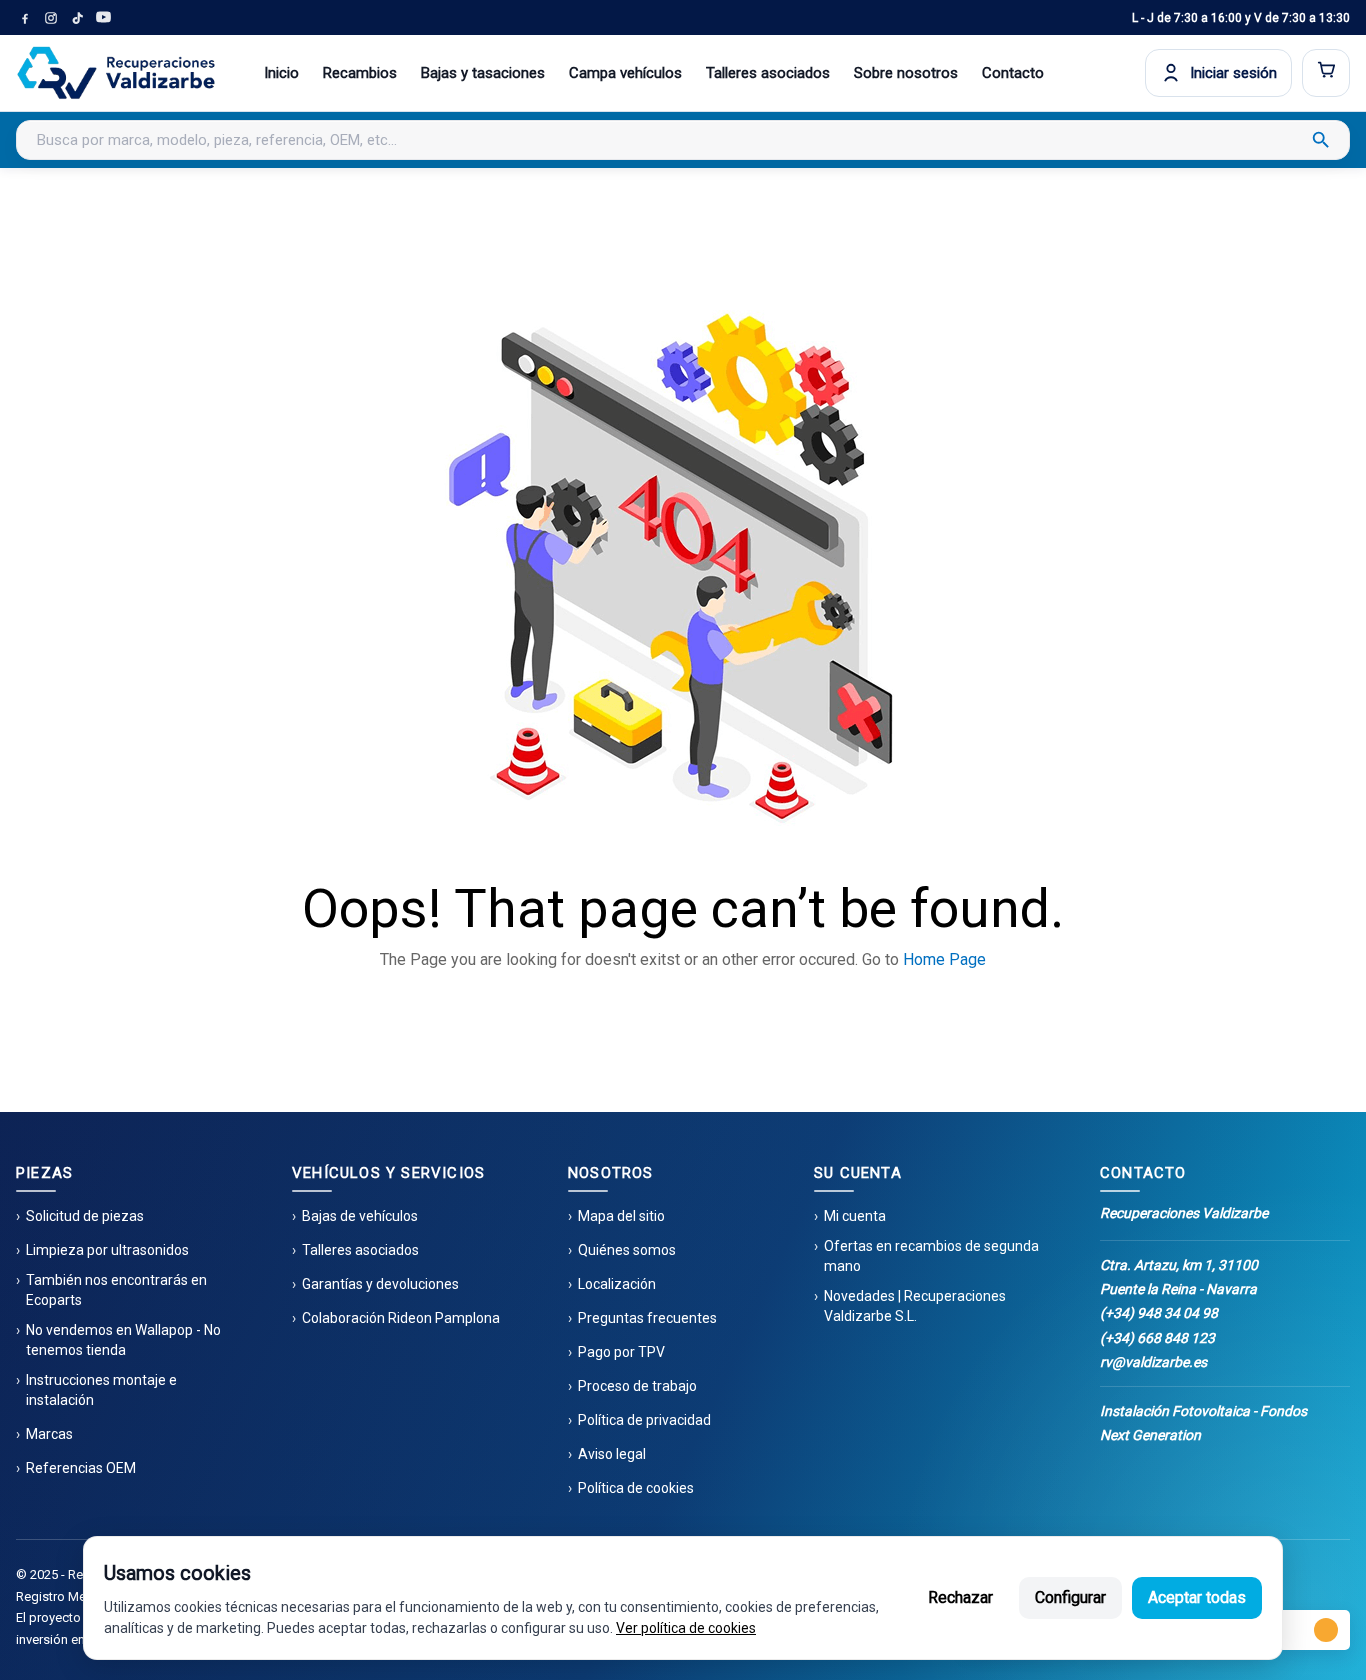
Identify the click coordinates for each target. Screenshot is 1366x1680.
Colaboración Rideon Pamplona (401, 1318)
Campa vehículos (625, 73)
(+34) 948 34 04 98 (1159, 1313)
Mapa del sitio (621, 1216)
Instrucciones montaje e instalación (101, 1390)
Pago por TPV (621, 1352)
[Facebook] (25, 18)
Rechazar (960, 1597)
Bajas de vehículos (360, 1216)
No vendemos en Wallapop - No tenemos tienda (123, 1340)
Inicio (281, 73)
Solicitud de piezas (85, 1216)
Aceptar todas (1197, 1597)
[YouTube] (103, 18)
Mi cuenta (855, 1216)
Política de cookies (636, 1488)
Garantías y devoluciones (380, 1284)
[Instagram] (51, 18)
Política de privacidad (644, 1420)
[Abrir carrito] (1326, 73)
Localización (617, 1284)
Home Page (944, 959)
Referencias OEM (81, 1468)
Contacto (1013, 73)
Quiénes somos (627, 1250)
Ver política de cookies (686, 1628)
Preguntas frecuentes (647, 1318)
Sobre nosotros (906, 73)
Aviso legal (612, 1454)
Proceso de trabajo (637, 1386)
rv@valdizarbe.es (1153, 1362)
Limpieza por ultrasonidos (107, 1250)
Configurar (1070, 1597)
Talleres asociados (768, 73)
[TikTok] (77, 18)
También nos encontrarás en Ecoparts (116, 1290)
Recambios (360, 73)
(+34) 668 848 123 (1157, 1338)
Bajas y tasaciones (483, 73)
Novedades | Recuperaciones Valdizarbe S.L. (915, 1306)
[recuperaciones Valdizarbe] (116, 73)
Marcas (49, 1434)
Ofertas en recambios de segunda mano (931, 1256)
